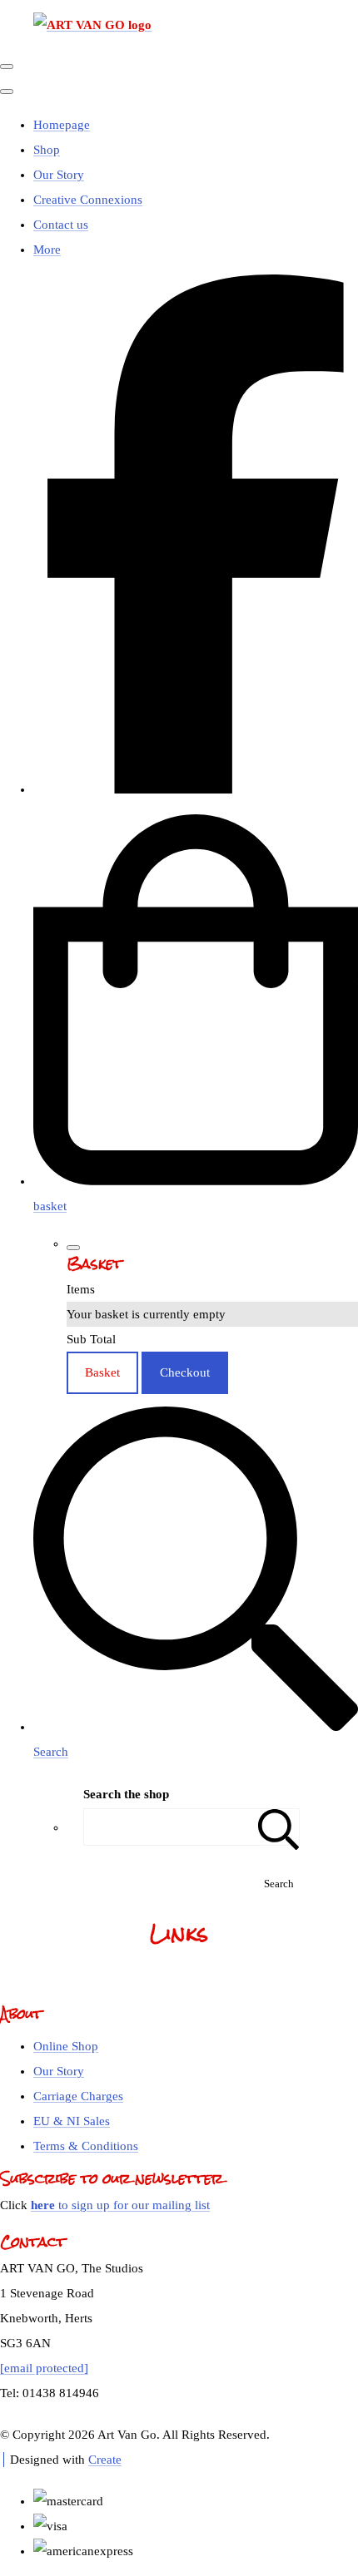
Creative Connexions (88, 200)
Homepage (62, 125)
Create (105, 2460)
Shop (47, 150)
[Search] (279, 1827)
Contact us (61, 225)
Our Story (59, 175)
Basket (102, 1372)
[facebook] (196, 789)
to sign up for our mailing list (120, 2205)
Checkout (185, 1372)
